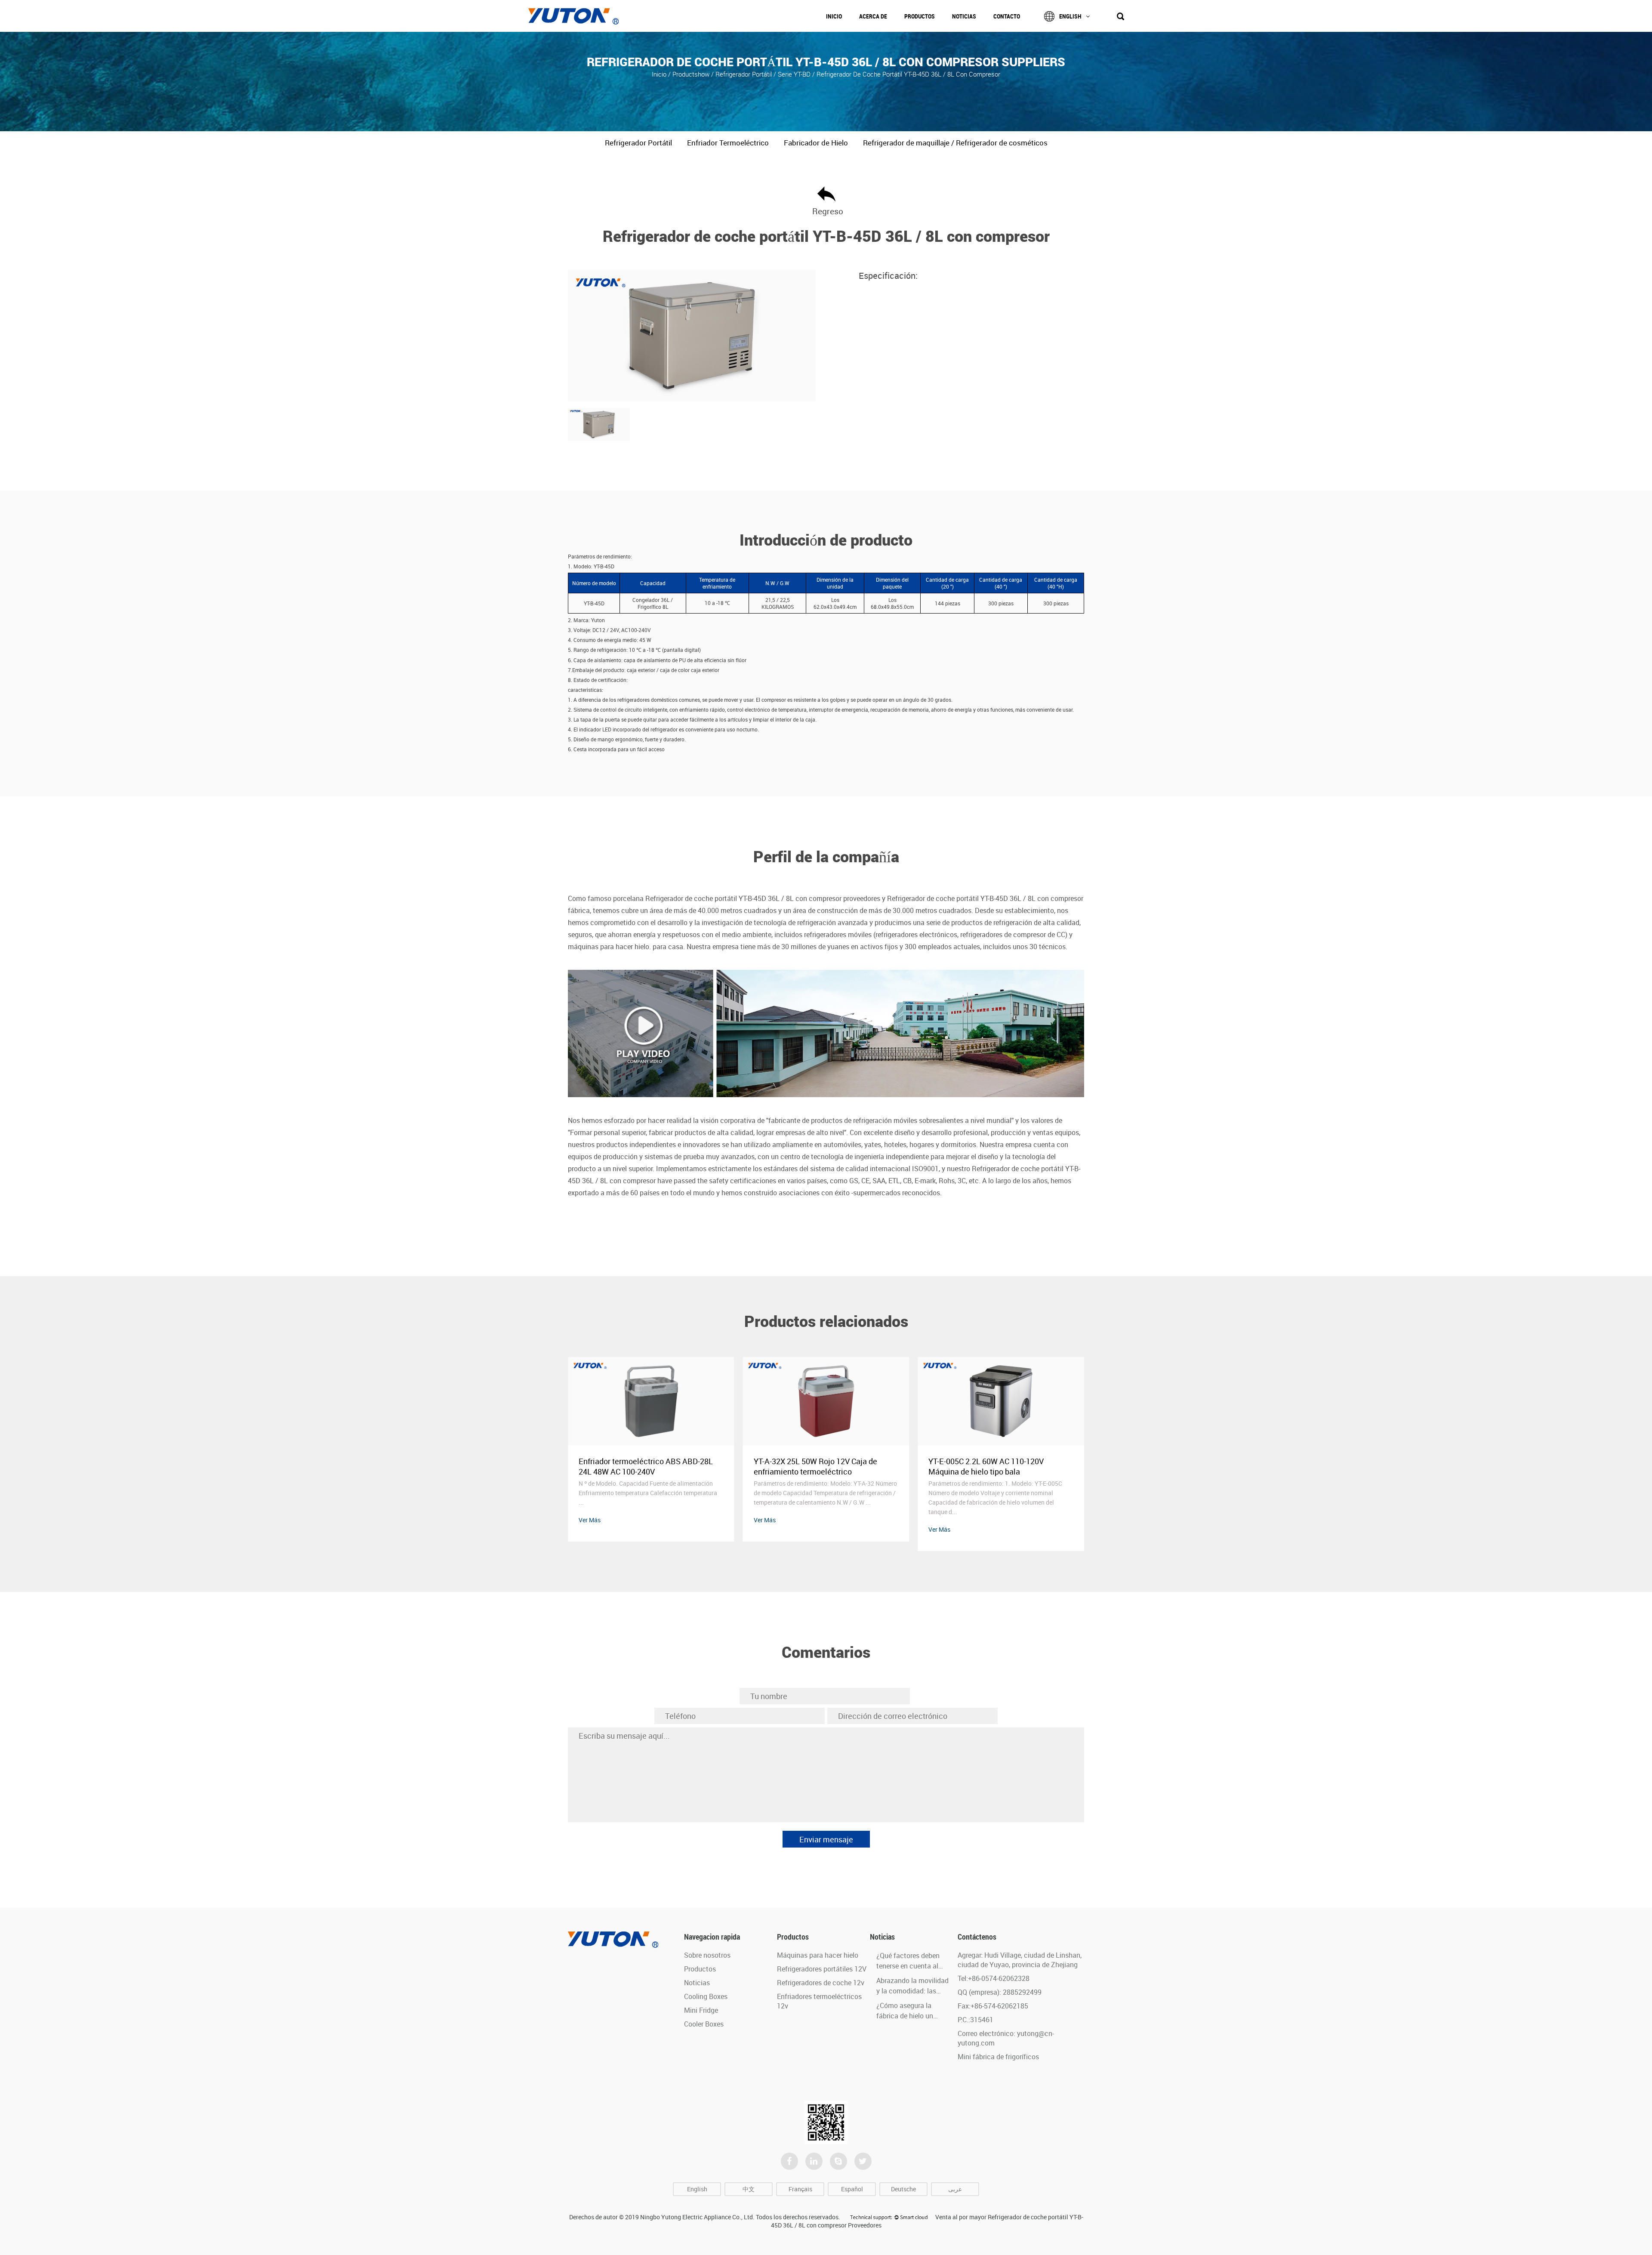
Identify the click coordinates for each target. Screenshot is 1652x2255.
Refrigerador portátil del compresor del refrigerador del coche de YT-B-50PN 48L (649, 1466)
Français (800, 2189)
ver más (590, 1520)
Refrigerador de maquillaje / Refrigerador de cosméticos (955, 143)
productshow (691, 74)
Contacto (1007, 16)
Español (852, 2189)
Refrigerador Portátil (744, 74)
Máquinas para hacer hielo (818, 1955)
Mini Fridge (701, 2010)
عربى (955, 2189)
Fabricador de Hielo (816, 143)
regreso (826, 211)
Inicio (659, 74)
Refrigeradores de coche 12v (821, 1983)
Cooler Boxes (704, 2024)
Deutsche (903, 2189)
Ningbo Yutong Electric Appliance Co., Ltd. (697, 2217)
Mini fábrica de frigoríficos (998, 2057)
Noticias (964, 16)
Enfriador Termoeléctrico (728, 143)
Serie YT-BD (795, 74)
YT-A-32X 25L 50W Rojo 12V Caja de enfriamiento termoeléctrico (990, 1466)
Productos (920, 16)
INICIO (834, 16)
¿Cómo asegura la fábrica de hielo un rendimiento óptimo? (908, 2016)
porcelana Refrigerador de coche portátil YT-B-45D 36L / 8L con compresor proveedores (747, 898)
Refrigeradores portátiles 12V (822, 1969)
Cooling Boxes (706, 1996)
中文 (749, 2189)
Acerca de (873, 16)
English (1070, 16)
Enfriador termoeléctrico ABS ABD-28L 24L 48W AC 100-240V (821, 1466)
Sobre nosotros (707, 1955)
